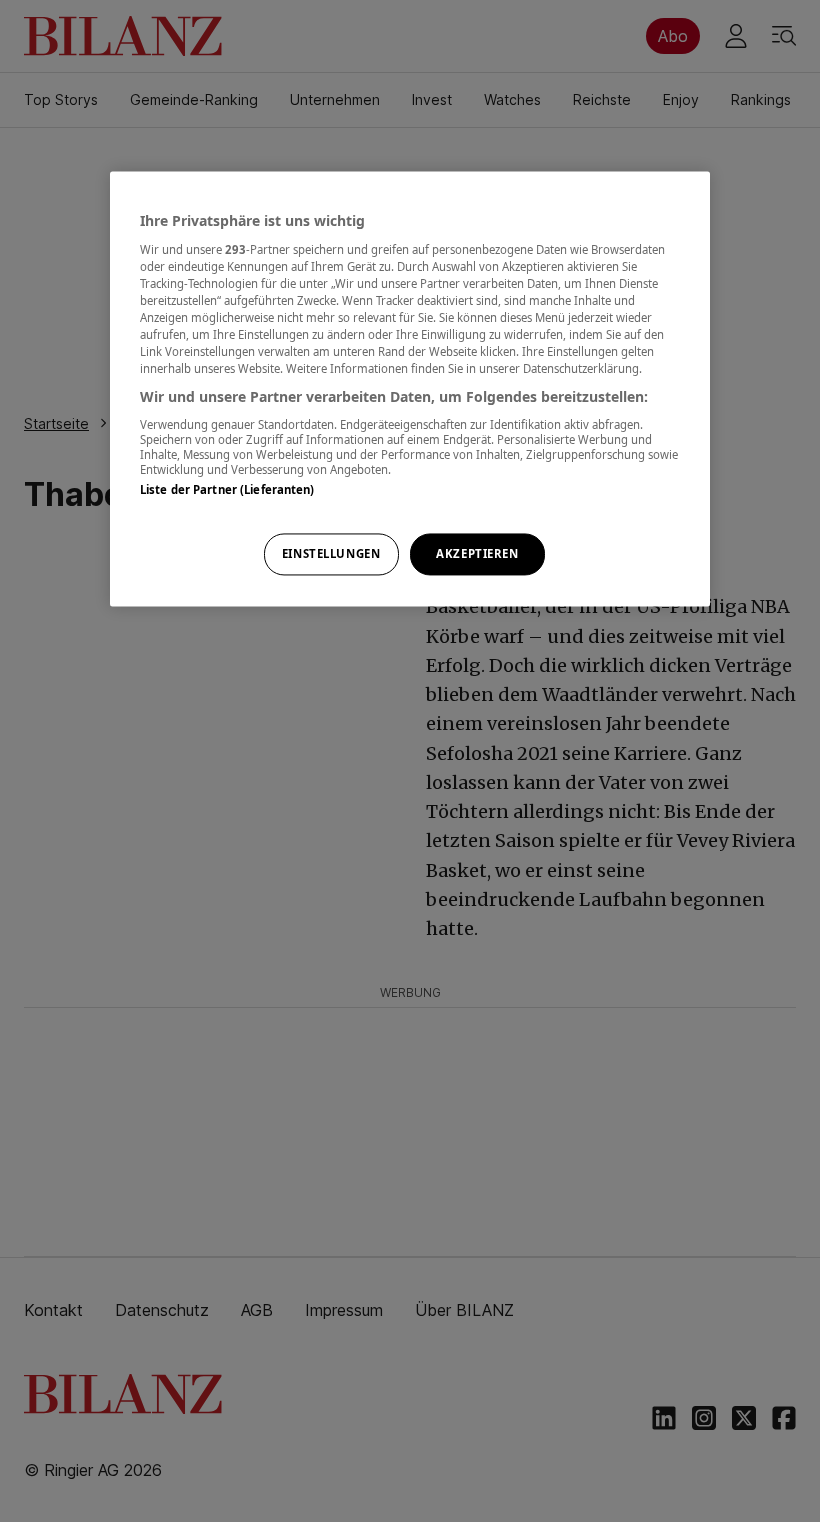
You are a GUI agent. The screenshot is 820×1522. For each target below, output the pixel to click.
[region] (410, 389)
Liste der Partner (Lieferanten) (227, 489)
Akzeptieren (477, 554)
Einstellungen (331, 554)
